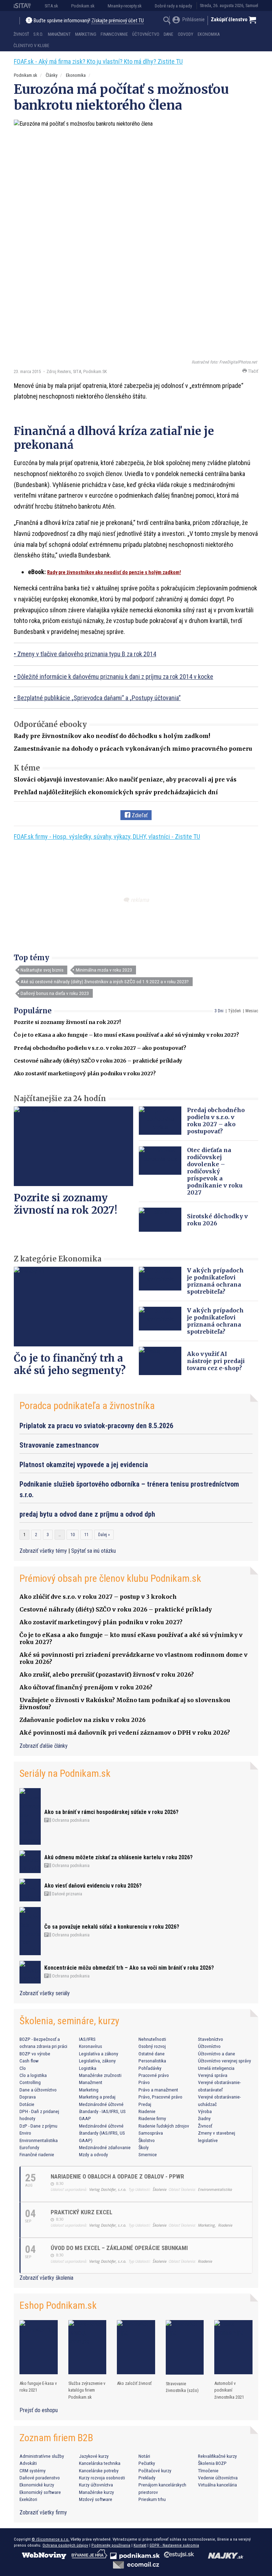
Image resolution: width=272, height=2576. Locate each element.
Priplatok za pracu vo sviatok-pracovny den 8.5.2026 (96, 1426)
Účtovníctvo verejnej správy (225, 2061)
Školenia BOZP (212, 2463)
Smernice (148, 2154)
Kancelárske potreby (99, 2471)
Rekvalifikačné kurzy (217, 2456)
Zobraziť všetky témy (44, 1551)
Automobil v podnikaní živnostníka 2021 (229, 2390)
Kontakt (140, 2545)
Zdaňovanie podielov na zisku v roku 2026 (83, 1720)
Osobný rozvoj (152, 2046)
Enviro (25, 2133)
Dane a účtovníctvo (38, 2090)
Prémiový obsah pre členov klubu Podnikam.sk (110, 1578)
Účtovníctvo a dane (217, 2054)
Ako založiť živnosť (134, 2383)
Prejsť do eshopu (39, 2410)
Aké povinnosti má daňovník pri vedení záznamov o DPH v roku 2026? (125, 1733)
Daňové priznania (67, 1894)
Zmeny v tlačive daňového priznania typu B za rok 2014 (87, 654)
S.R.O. (38, 34)
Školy (144, 2147)
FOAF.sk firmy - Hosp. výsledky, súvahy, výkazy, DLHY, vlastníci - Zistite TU (107, 837)
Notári (144, 2456)
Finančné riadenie (37, 2154)
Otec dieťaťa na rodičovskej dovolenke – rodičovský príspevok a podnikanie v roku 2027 (215, 1171)
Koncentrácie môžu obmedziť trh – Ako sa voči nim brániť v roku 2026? (129, 1968)
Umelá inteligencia (216, 2068)
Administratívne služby (42, 2456)
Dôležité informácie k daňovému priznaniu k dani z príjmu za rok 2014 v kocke (115, 677)
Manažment (59, 34)
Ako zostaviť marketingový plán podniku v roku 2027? (85, 1074)
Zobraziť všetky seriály (45, 1993)
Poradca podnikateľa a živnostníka (87, 1406)
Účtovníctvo (146, 34)
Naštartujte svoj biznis (42, 970)
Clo (23, 2068)
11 (86, 1535)
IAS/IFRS (87, 2039)
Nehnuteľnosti (152, 2039)
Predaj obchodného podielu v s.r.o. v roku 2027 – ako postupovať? (100, 1048)
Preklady (147, 2478)
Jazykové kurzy (94, 2456)
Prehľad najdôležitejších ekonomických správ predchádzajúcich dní (116, 792)
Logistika (88, 2068)
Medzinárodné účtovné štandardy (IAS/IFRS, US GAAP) (102, 2133)
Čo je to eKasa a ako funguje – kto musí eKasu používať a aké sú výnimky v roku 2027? (126, 1035)
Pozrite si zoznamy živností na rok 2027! (67, 1022)
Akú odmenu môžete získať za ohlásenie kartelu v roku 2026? (118, 1857)
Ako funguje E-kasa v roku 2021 (38, 2387)
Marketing (86, 34)
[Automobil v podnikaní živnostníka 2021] (233, 2347)
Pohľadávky (150, 2068)
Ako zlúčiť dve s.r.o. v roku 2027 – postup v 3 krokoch (98, 1597)
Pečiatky (147, 2463)
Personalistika (152, 2061)
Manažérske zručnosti (100, 2075)
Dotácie (27, 2104)
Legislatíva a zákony (99, 2054)
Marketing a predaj (97, 2097)
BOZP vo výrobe (35, 2054)
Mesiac (252, 1011)
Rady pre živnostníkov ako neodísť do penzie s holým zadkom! (114, 572)
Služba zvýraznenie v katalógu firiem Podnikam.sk (87, 2390)
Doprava (28, 2097)
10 (73, 1535)
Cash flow (29, 2061)
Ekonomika (209, 34)
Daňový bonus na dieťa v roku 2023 (55, 993)
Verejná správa (213, 2075)
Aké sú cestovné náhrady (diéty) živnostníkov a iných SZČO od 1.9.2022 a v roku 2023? (105, 981)
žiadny (204, 2118)
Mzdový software (96, 2499)
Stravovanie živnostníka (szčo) (182, 2387)
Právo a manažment (158, 2090)
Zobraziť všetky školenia (46, 2278)
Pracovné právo (154, 2075)
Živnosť (21, 34)
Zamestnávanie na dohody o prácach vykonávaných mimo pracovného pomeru (133, 749)
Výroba (205, 2111)
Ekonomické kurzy (37, 2485)
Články (52, 75)
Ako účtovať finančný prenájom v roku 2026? (86, 1687)
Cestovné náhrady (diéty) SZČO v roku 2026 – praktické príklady (98, 1061)
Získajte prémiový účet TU (118, 21)
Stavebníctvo (211, 2039)
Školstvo (147, 2140)
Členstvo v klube (31, 46)
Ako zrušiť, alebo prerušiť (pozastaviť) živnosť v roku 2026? (107, 1675)
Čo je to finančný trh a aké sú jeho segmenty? (70, 1364)
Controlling (30, 2082)
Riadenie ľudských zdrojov (164, 2126)
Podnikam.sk (83, 6)
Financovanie (114, 34)
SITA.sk (51, 6)
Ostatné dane (152, 2054)
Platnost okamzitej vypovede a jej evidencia (84, 1465)
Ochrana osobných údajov (65, 2545)
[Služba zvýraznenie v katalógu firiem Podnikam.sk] (87, 2347)
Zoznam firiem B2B (56, 2438)
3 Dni (219, 1011)
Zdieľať (139, 815)
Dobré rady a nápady (173, 6)
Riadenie (147, 2111)
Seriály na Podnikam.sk (65, 1773)
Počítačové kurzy (155, 2471)
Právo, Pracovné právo (160, 2097)
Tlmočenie (208, 2471)
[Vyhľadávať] (167, 21)
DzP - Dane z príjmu (38, 2126)
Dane (168, 34)
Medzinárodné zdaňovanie (105, 2147)
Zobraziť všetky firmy (43, 2512)
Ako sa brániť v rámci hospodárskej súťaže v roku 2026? (111, 1812)
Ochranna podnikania (70, 1820)
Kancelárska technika (100, 2463)
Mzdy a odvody (93, 2154)
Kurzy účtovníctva (96, 2485)
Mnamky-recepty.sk (125, 6)
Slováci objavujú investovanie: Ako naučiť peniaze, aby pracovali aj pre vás (125, 779)
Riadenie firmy (152, 2118)
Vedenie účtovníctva (218, 2478)
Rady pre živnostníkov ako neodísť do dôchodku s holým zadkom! (112, 736)
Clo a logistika (33, 2075)
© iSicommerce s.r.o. (50, 2539)
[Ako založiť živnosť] (136, 2347)
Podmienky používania (111, 2545)
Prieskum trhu (152, 2499)
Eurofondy (29, 2147)
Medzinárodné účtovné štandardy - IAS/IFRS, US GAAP (102, 2111)
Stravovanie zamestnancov (59, 1445)
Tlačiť (253, 371)
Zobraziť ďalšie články (44, 1746)
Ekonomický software (40, 2492)
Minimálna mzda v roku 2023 (104, 970)
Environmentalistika (39, 2140)
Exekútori (28, 2499)
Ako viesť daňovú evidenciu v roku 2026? (93, 1886)
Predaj (145, 2104)
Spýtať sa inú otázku (93, 1551)
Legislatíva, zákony (97, 2061)
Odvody (186, 34)
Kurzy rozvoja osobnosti (102, 2478)
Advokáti (28, 2463)
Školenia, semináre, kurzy (69, 2021)
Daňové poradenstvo (40, 2478)
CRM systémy (33, 2471)
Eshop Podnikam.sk (58, 2305)
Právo (144, 2082)
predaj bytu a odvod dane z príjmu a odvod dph (87, 1514)
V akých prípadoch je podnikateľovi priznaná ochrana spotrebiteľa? (215, 1281)
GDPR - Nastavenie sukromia (174, 2545)
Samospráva (151, 2133)
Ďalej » (104, 1535)
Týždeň (234, 1011)
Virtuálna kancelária (217, 2485)
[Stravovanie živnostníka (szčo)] (185, 2347)
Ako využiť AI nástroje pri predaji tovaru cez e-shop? (216, 1361)
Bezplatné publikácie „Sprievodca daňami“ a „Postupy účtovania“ (99, 698)
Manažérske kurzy (97, 2492)
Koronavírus (90, 2046)
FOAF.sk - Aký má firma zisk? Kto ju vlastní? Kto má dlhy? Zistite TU (98, 61)
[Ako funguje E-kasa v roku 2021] (39, 2347)
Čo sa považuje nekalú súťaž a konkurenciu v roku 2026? (112, 1927)
